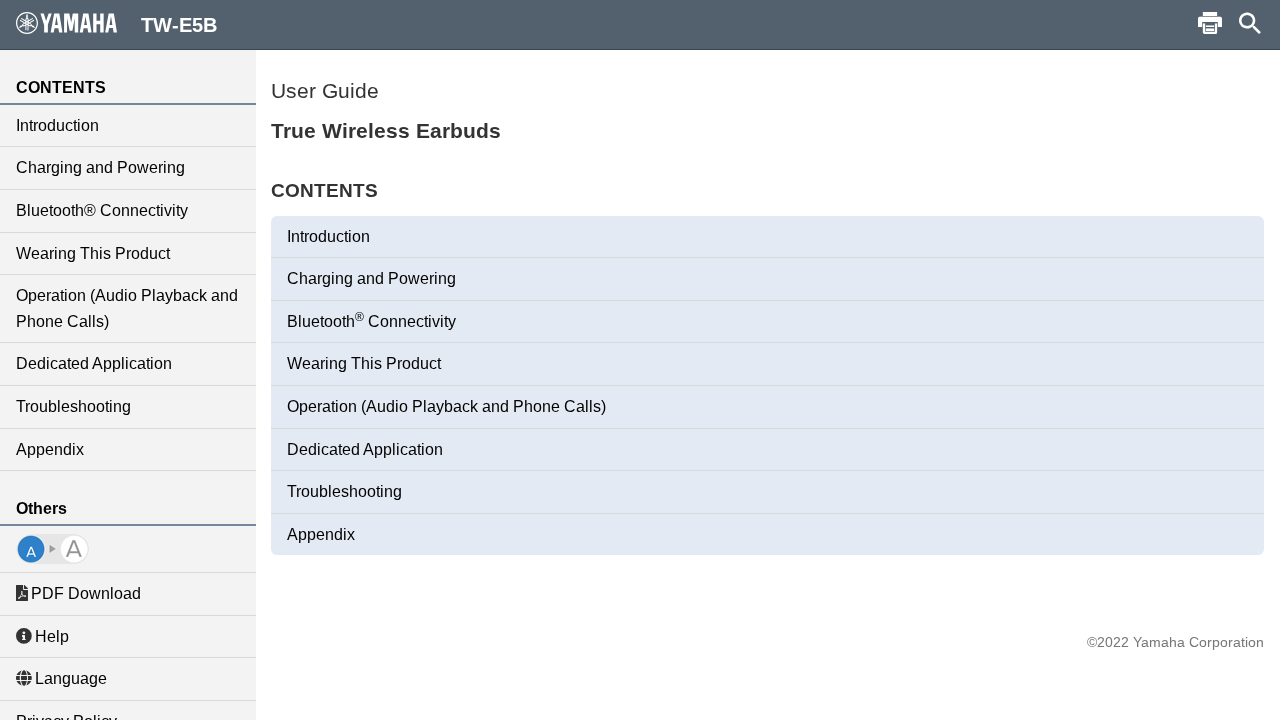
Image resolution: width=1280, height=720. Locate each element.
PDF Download (86, 593)
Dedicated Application (94, 363)
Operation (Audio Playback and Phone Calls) (127, 308)
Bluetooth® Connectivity (102, 210)
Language (71, 678)
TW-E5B (179, 25)
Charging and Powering (100, 167)
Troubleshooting (73, 406)
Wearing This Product (93, 253)
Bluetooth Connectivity (371, 320)
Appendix (50, 449)
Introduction (57, 125)
